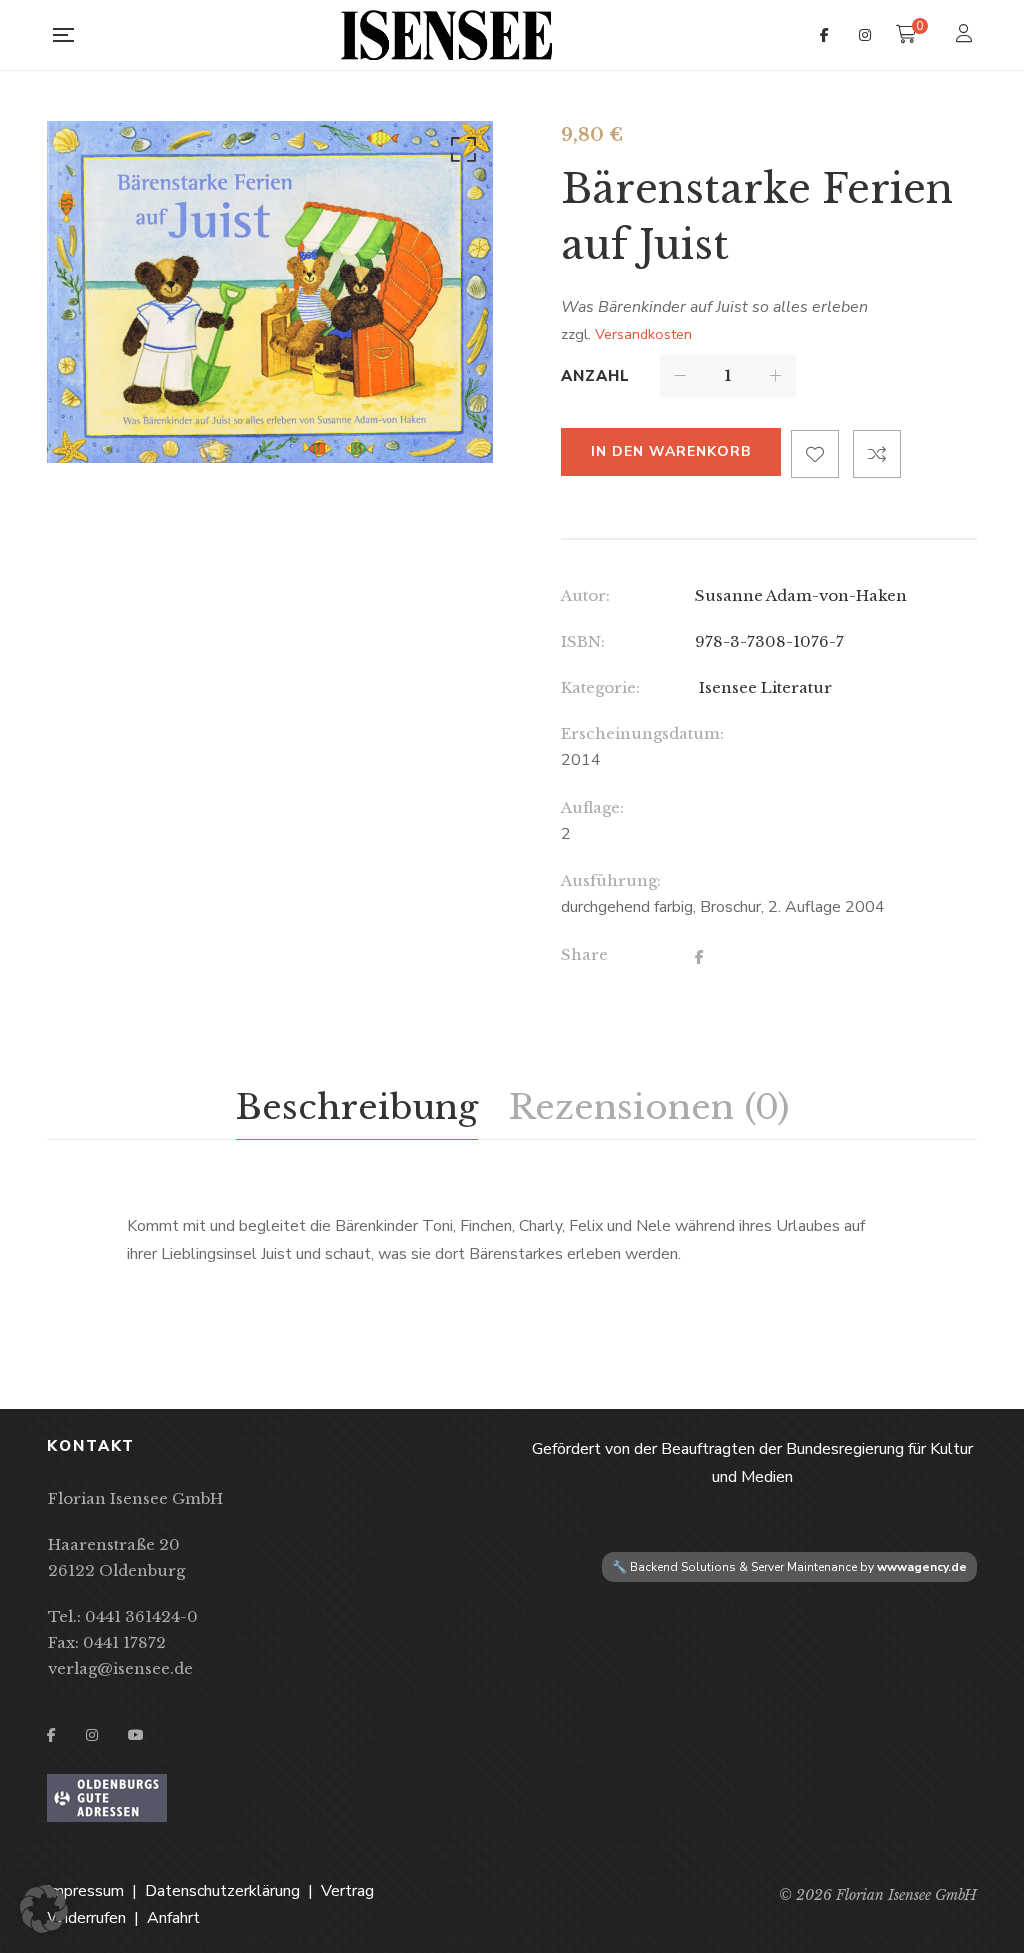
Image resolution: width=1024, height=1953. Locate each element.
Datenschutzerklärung (222, 1891)
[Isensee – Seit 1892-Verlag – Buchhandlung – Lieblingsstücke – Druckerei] (447, 35)
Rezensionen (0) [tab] (648, 1107)
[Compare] (877, 454)
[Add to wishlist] (815, 454)
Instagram (865, 35)
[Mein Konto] (966, 35)
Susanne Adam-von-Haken (801, 595)
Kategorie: (600, 687)
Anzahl (595, 376)
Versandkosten (643, 334)
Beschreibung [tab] (357, 1107)
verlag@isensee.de (120, 1668)
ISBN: (583, 641)
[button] (460, 154)
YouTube (136, 1735)
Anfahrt (173, 1918)
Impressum (85, 1891)
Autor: (585, 595)
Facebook (824, 35)
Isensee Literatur (763, 687)
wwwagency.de (922, 1567)
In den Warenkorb (671, 451)
